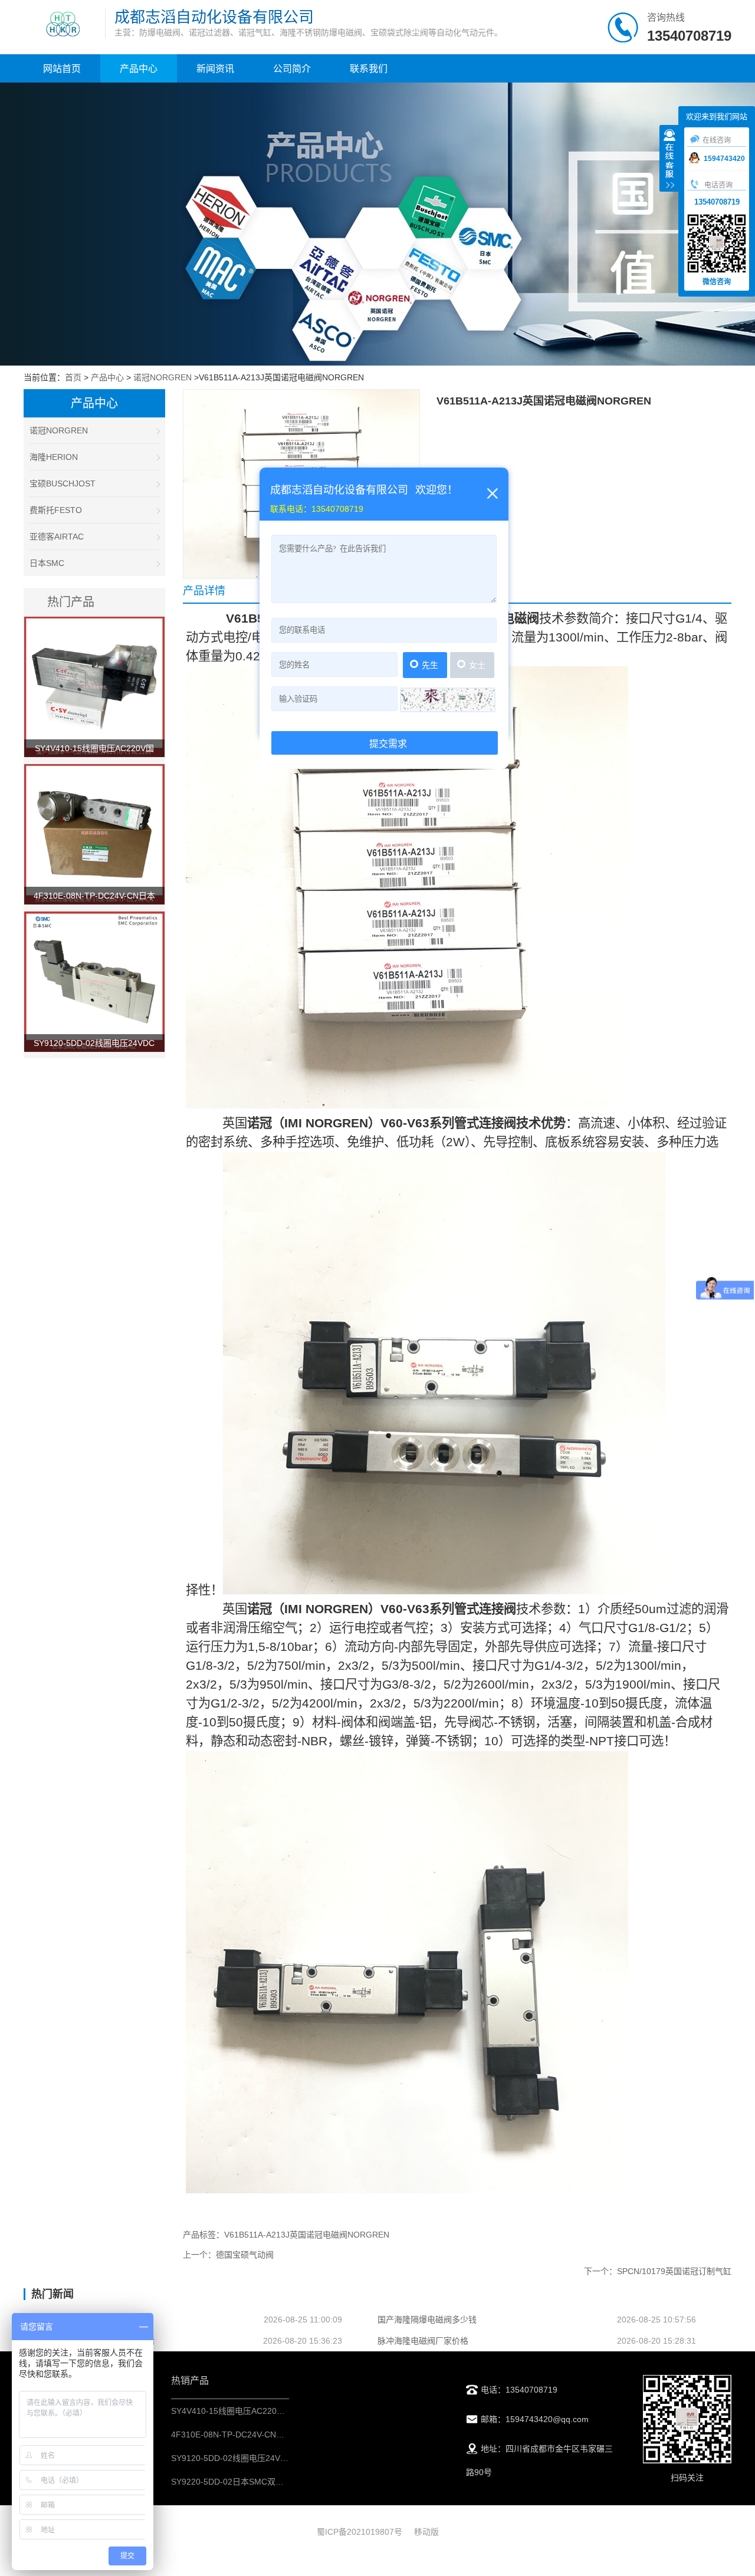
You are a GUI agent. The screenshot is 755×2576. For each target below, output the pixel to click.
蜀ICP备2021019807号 (360, 2532)
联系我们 (369, 69)
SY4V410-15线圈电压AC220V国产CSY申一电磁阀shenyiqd (280, 2411)
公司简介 (292, 69)
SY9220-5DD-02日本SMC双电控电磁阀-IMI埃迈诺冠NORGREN (289, 2482)
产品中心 (139, 69)
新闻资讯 (215, 69)
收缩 (669, 160)
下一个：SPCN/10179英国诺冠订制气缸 (658, 2271)
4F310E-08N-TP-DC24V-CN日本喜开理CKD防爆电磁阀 (273, 2434)
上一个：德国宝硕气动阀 (228, 2255)
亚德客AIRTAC (57, 537)
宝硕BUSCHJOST (63, 483)
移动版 (426, 2532)
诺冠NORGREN (163, 377)
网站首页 (62, 69)
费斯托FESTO (56, 510)
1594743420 (724, 159)
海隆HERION (54, 457)
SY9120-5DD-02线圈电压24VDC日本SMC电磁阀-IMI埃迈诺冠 (285, 2458)
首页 (73, 377)
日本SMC (47, 563)
